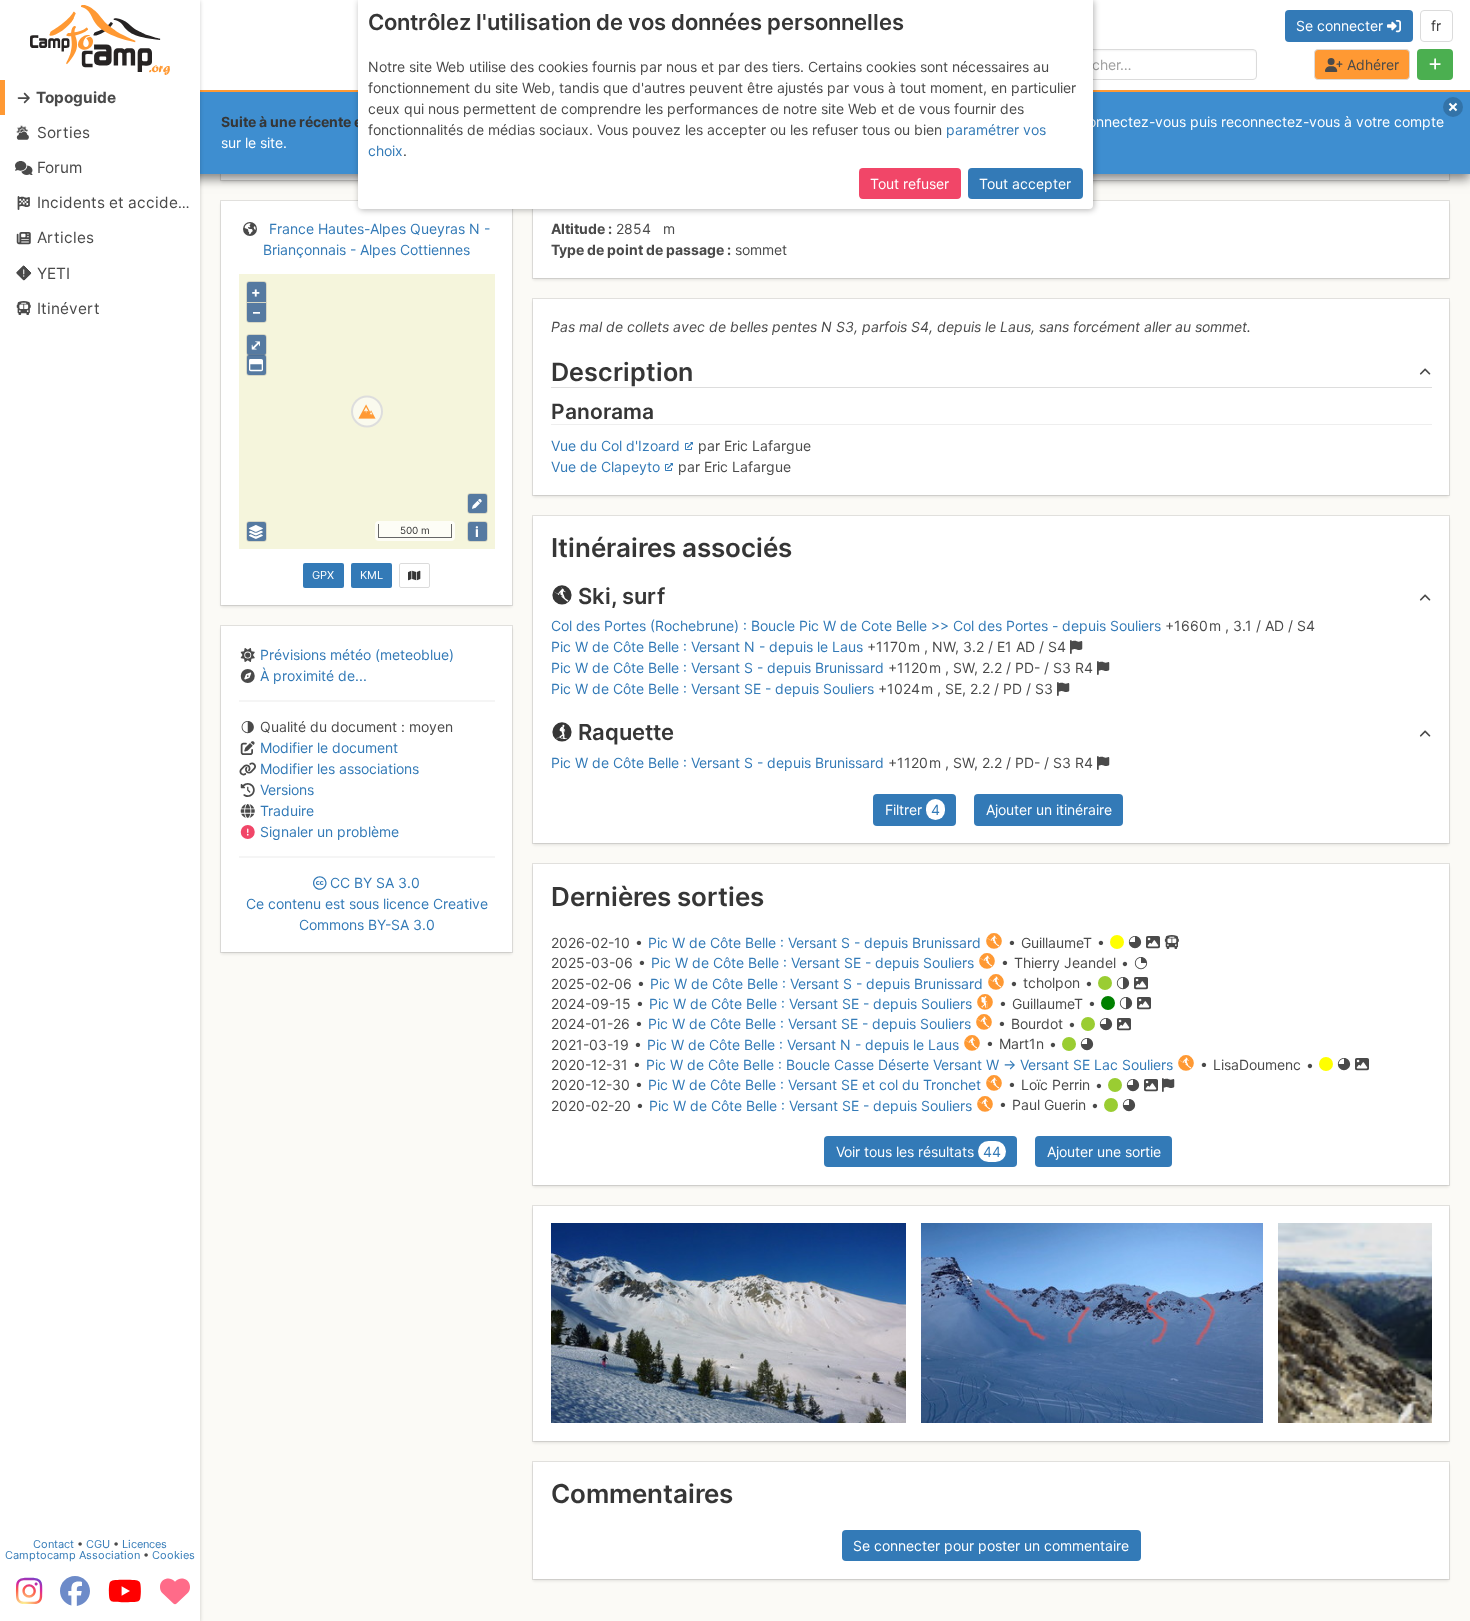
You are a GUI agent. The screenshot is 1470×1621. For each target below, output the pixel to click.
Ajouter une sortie (1104, 1151)
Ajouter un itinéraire (1049, 809)
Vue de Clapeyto (605, 466)
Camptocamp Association (72, 1555)
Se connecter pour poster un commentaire (991, 1545)
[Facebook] (75, 1598)
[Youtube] (125, 1598)
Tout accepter (1025, 183)
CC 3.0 (367, 903)
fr (1436, 25)
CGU (98, 1544)
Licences (144, 1544)
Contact (53, 1544)
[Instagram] (25, 1598)
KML (371, 575)
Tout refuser (909, 183)
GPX (323, 575)
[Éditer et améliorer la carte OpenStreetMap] (477, 503)
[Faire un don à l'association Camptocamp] (175, 1598)
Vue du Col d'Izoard (615, 445)
